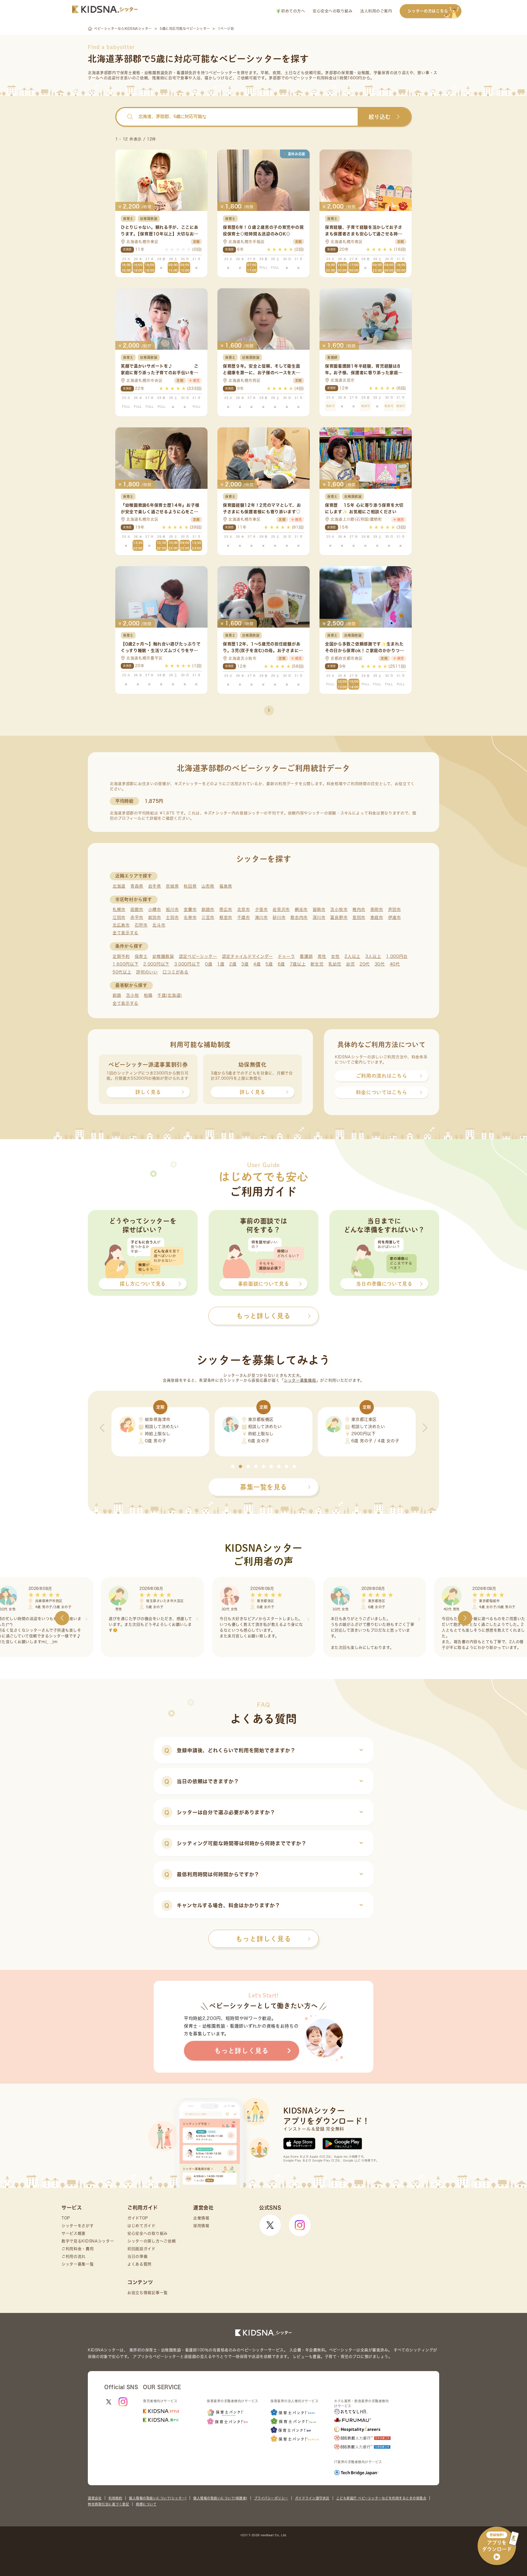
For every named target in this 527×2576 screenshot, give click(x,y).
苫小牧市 (339, 909)
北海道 (119, 886)
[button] (233, 1466)
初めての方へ (292, 11)
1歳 (221, 964)
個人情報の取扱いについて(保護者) (220, 2498)
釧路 (117, 995)
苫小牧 (132, 995)
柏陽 (148, 995)
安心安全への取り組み (333, 11)
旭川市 (172, 909)
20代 (365, 964)
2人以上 (352, 956)
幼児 (350, 964)
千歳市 (244, 917)
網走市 (301, 909)
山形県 (208, 886)
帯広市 (226, 909)
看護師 (306, 956)
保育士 (141, 956)
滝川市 (261, 917)
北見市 (244, 909)
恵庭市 (377, 917)
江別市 (119, 917)
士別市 (172, 917)
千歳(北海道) (170, 995)
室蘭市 (190, 909)
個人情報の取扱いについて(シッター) (158, 2498)
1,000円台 (397, 956)
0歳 (209, 964)
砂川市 (279, 917)
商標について (146, 2504)
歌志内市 (299, 917)
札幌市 (119, 909)
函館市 (137, 909)
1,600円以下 (126, 964)
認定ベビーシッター (198, 956)
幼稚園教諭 (163, 956)
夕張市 (261, 909)
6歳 (281, 964)
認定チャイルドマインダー (247, 956)
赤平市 (137, 917)
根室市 (226, 917)
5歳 (269, 964)
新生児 (317, 964)
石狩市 (141, 925)
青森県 (137, 886)
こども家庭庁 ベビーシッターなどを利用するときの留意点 (381, 2498)
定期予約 (121, 956)
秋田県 (190, 886)
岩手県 (155, 886)
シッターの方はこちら (428, 11)
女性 (335, 956)
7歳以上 (298, 964)
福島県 (226, 886)
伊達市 (395, 917)
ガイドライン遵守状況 (312, 2498)
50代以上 (122, 972)
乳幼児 (335, 964)
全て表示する (125, 933)
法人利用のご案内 (376, 11)
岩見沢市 (281, 909)
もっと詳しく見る (263, 1939)
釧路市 (208, 909)
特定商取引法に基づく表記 (108, 2504)
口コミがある (175, 972)
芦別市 (395, 909)
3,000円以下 (187, 964)
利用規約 (115, 2498)
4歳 (257, 964)
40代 (395, 964)
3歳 (245, 964)
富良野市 (339, 917)
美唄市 (377, 909)
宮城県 (172, 886)
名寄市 (190, 917)
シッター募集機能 (300, 1380)
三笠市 (208, 917)
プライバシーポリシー (271, 2498)
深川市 (319, 917)
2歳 (233, 964)
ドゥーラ (286, 956)
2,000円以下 (156, 964)
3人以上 (373, 956)
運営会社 (95, 2498)
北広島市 (121, 925)
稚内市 (359, 909)
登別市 (359, 917)
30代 (380, 964)
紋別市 (155, 917)
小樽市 (155, 909)
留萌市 (319, 909)
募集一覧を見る (263, 1487)
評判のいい (147, 972)
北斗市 (159, 925)
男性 (322, 956)
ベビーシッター (223, 73)
